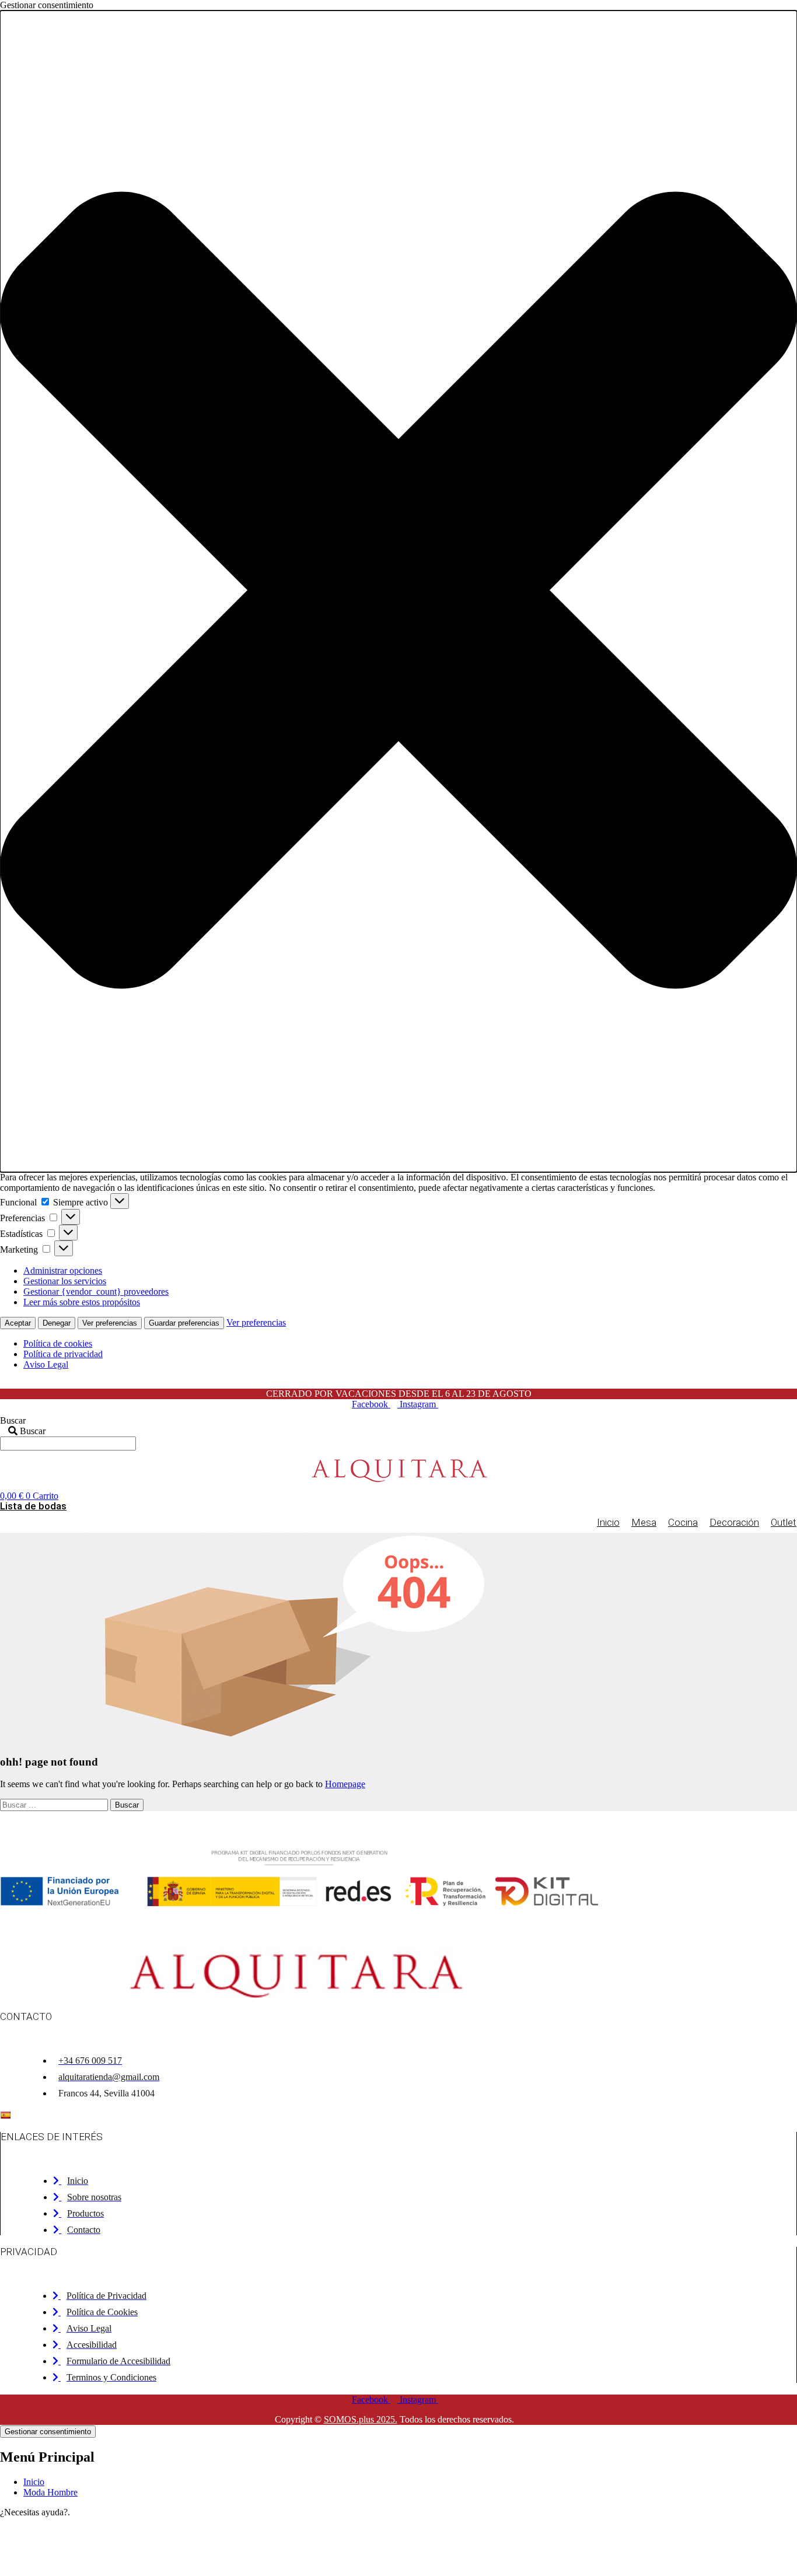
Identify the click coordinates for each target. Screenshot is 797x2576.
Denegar (57, 1323)
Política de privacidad (63, 1354)
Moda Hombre (50, 2492)
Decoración (734, 1522)
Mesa (644, 1522)
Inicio (608, 1522)
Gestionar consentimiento (48, 2432)
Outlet (784, 1522)
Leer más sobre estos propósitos (82, 1302)
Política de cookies (58, 1343)
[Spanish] (5, 2115)
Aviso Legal (46, 1364)
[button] (398, 591)
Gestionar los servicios (65, 1281)
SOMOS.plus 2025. (361, 2419)
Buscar (13, 1420)
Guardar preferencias (184, 1323)
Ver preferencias (110, 1323)
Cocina (683, 1522)
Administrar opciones (63, 1270)
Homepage (345, 1784)
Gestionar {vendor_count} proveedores (96, 1292)
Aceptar (18, 1323)
